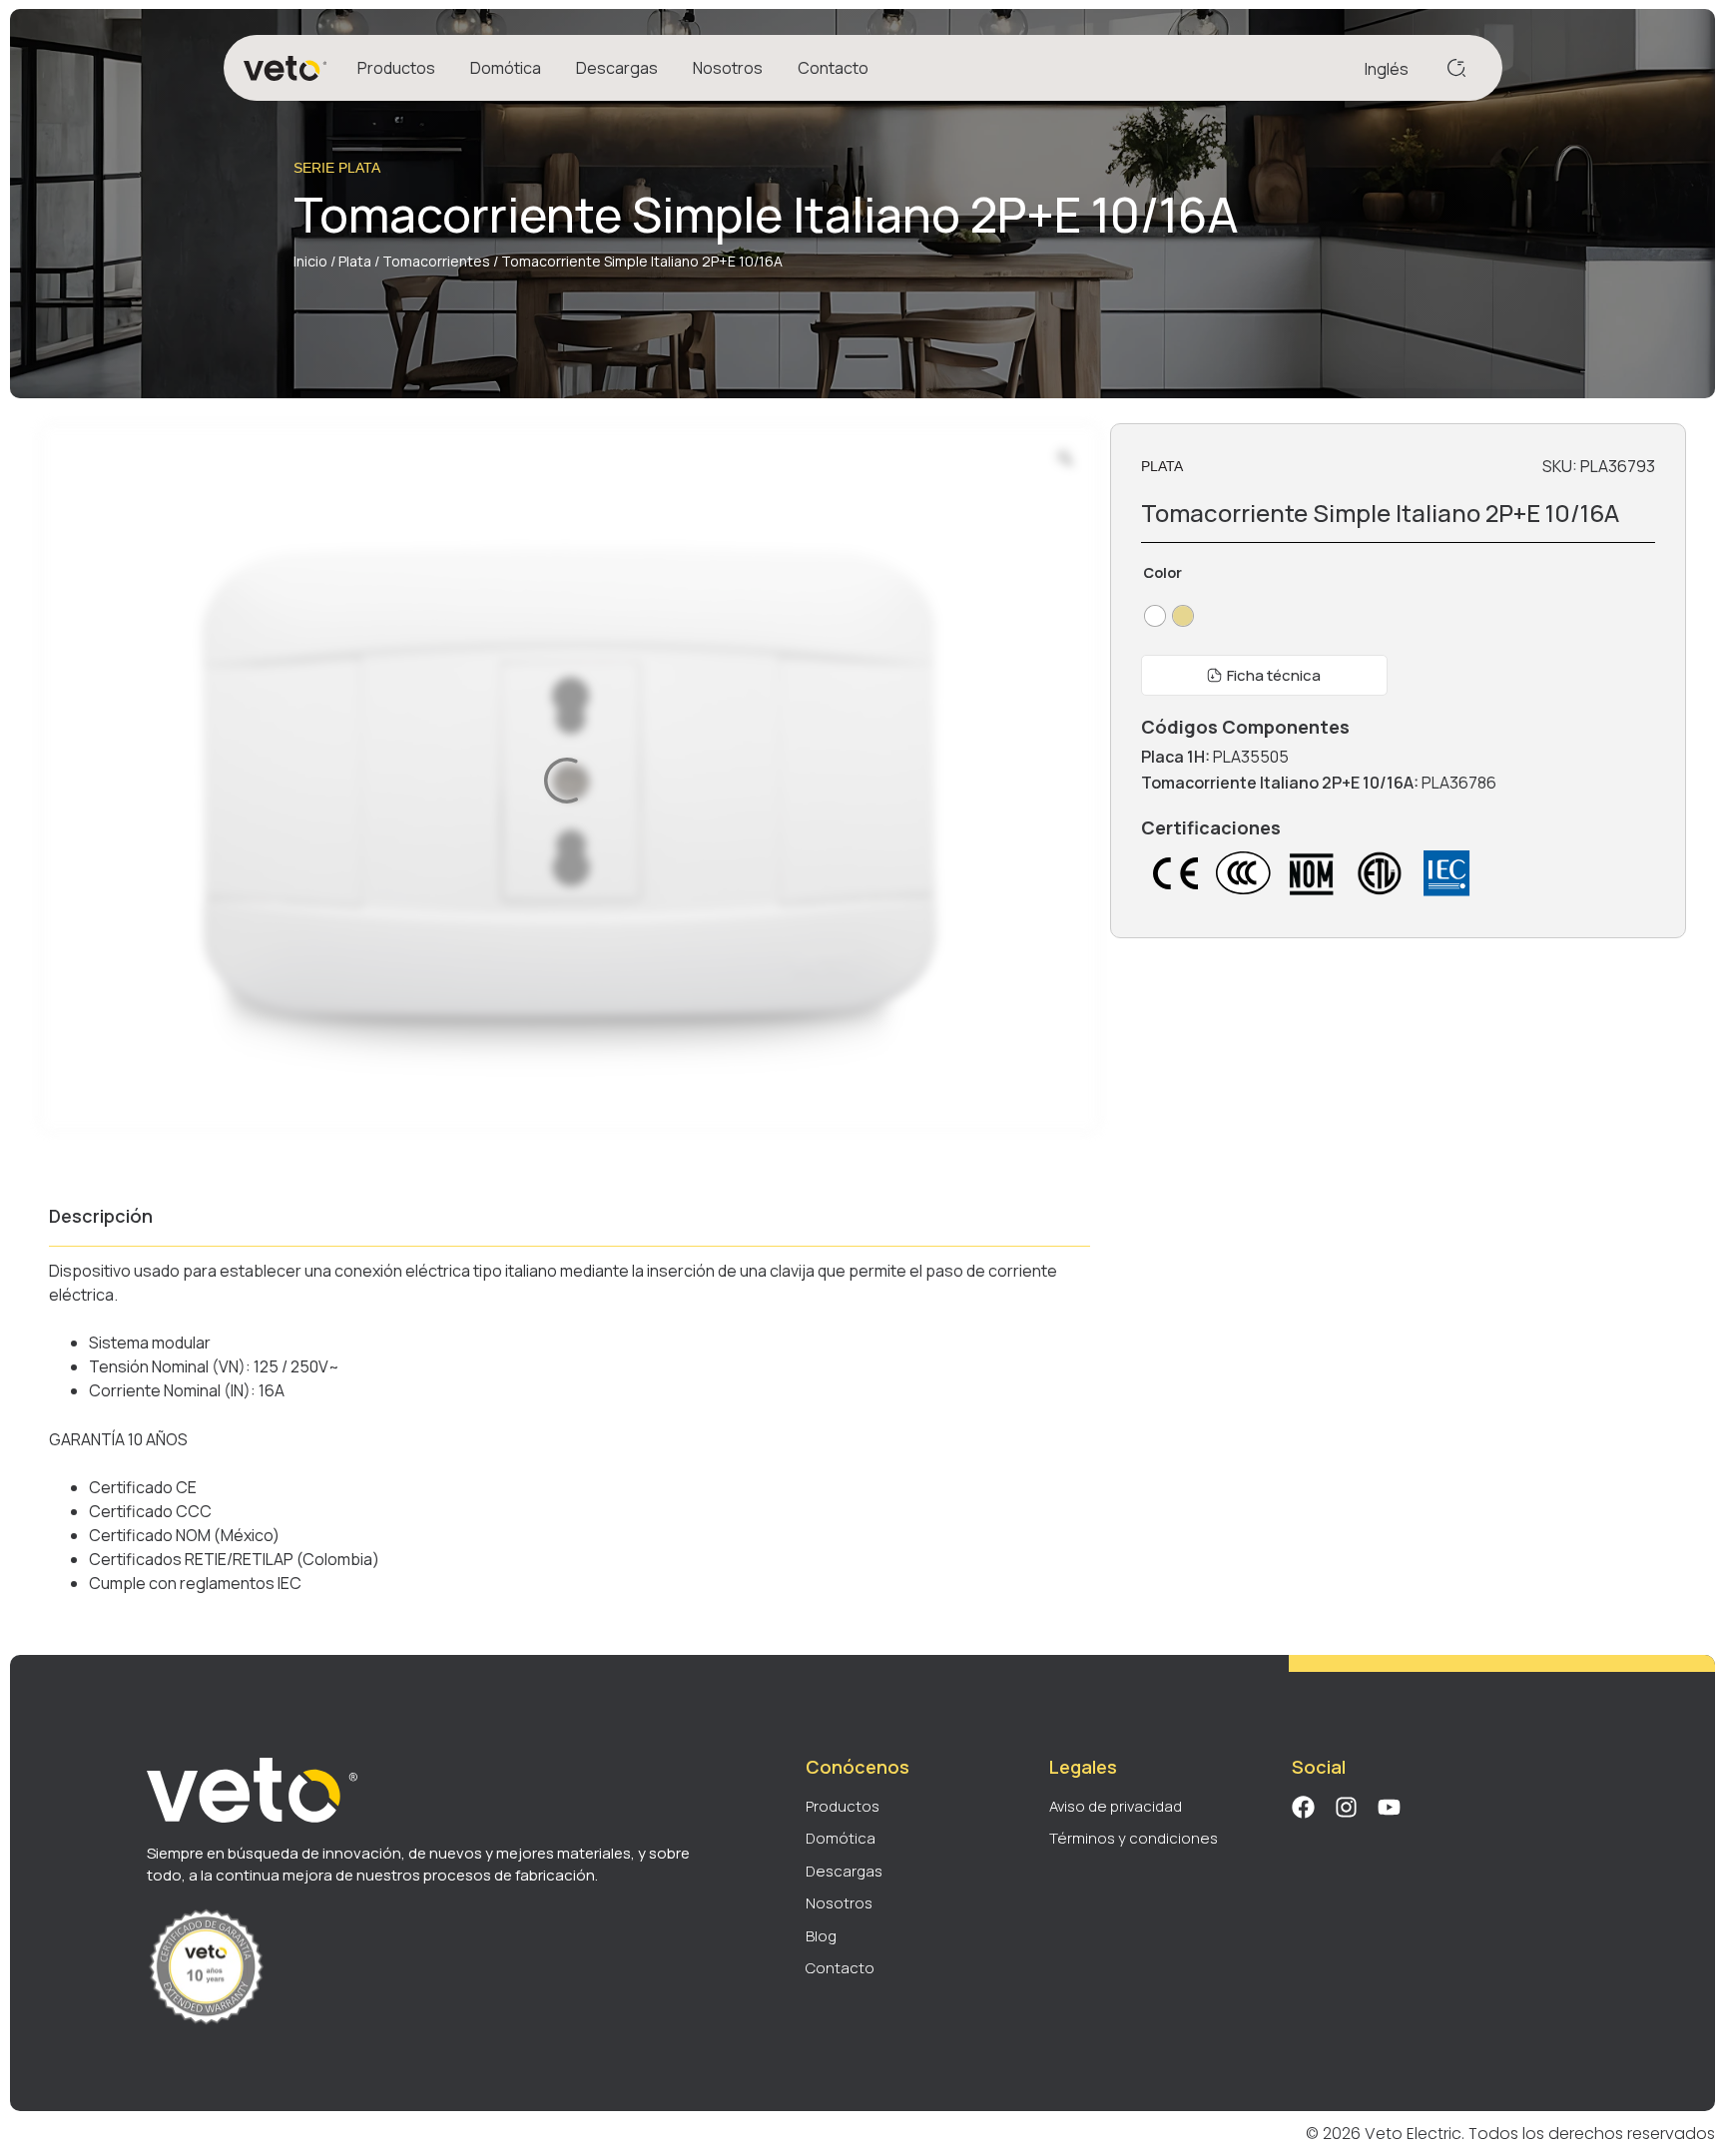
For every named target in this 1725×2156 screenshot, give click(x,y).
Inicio (310, 261)
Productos (396, 68)
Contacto (833, 68)
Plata (355, 261)
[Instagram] (1346, 1807)
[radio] (1155, 616)
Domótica (506, 68)
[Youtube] (1389, 1807)
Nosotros (728, 68)
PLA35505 (1251, 757)
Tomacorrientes (436, 261)
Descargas (617, 68)
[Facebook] (1303, 1807)
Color (1162, 573)
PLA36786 (1459, 783)
